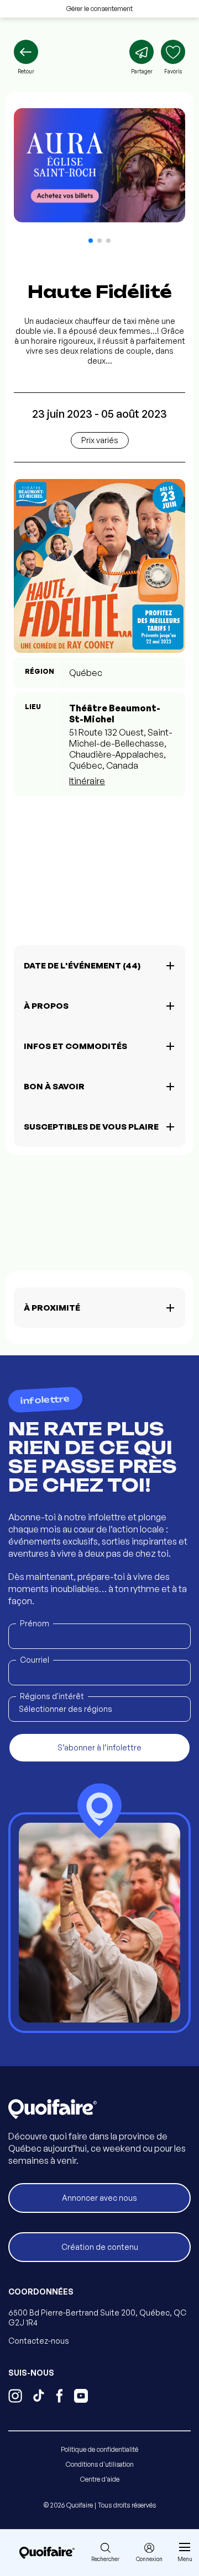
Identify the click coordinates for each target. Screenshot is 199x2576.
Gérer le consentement (99, 9)
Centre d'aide (100, 2479)
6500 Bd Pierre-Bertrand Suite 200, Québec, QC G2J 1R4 (97, 2317)
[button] (91, 241)
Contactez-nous (39, 2341)
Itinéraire (87, 781)
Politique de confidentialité (99, 2449)
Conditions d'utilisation (100, 2464)
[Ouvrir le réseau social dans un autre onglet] (15, 2397)
